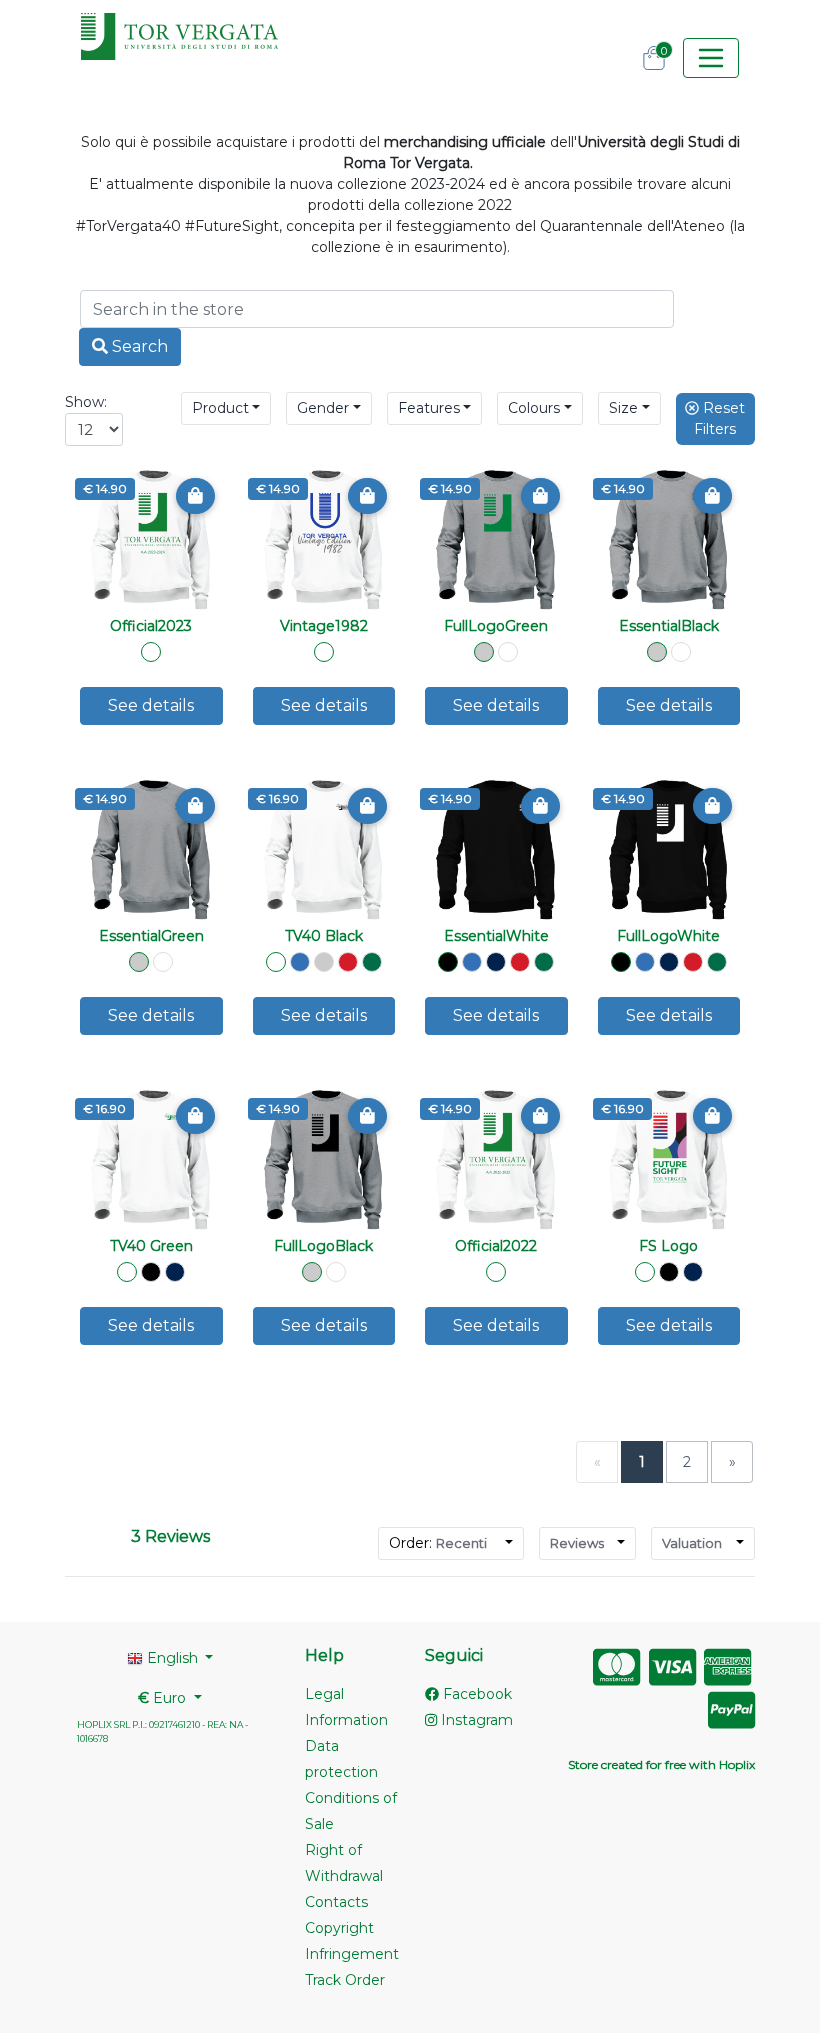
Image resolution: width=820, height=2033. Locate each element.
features (429, 408)
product (220, 408)
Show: (86, 402)
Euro (164, 1698)
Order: (438, 1543)
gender (323, 408)
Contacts (336, 1902)
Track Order (345, 1980)
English (172, 1658)
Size (623, 408)
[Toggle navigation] (711, 58)
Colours (534, 408)
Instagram (475, 1720)
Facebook (475, 1694)
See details (151, 705)
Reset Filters (719, 418)
